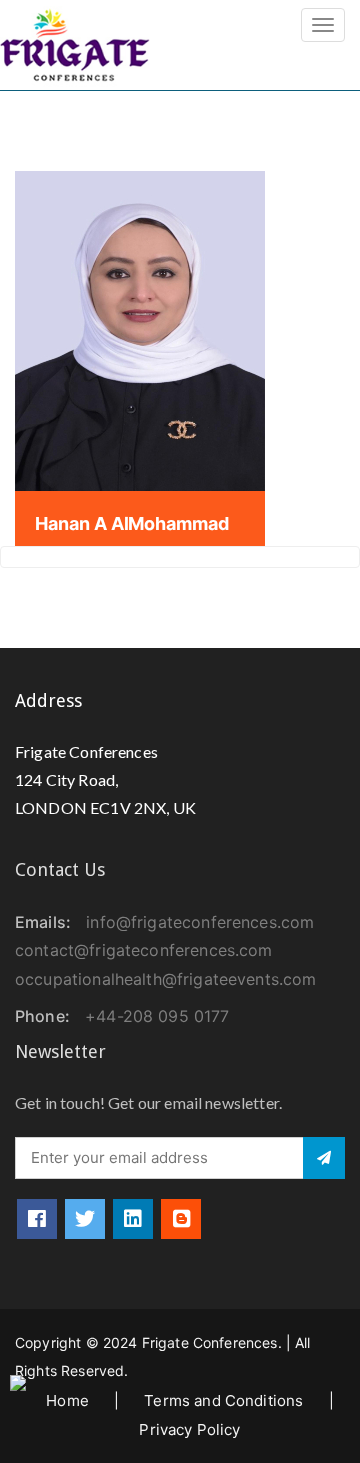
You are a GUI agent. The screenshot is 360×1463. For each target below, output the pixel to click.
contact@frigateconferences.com (144, 950)
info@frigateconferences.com (200, 922)
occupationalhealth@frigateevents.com (166, 979)
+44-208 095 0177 (157, 1016)
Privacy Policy (189, 1429)
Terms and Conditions (223, 1400)
